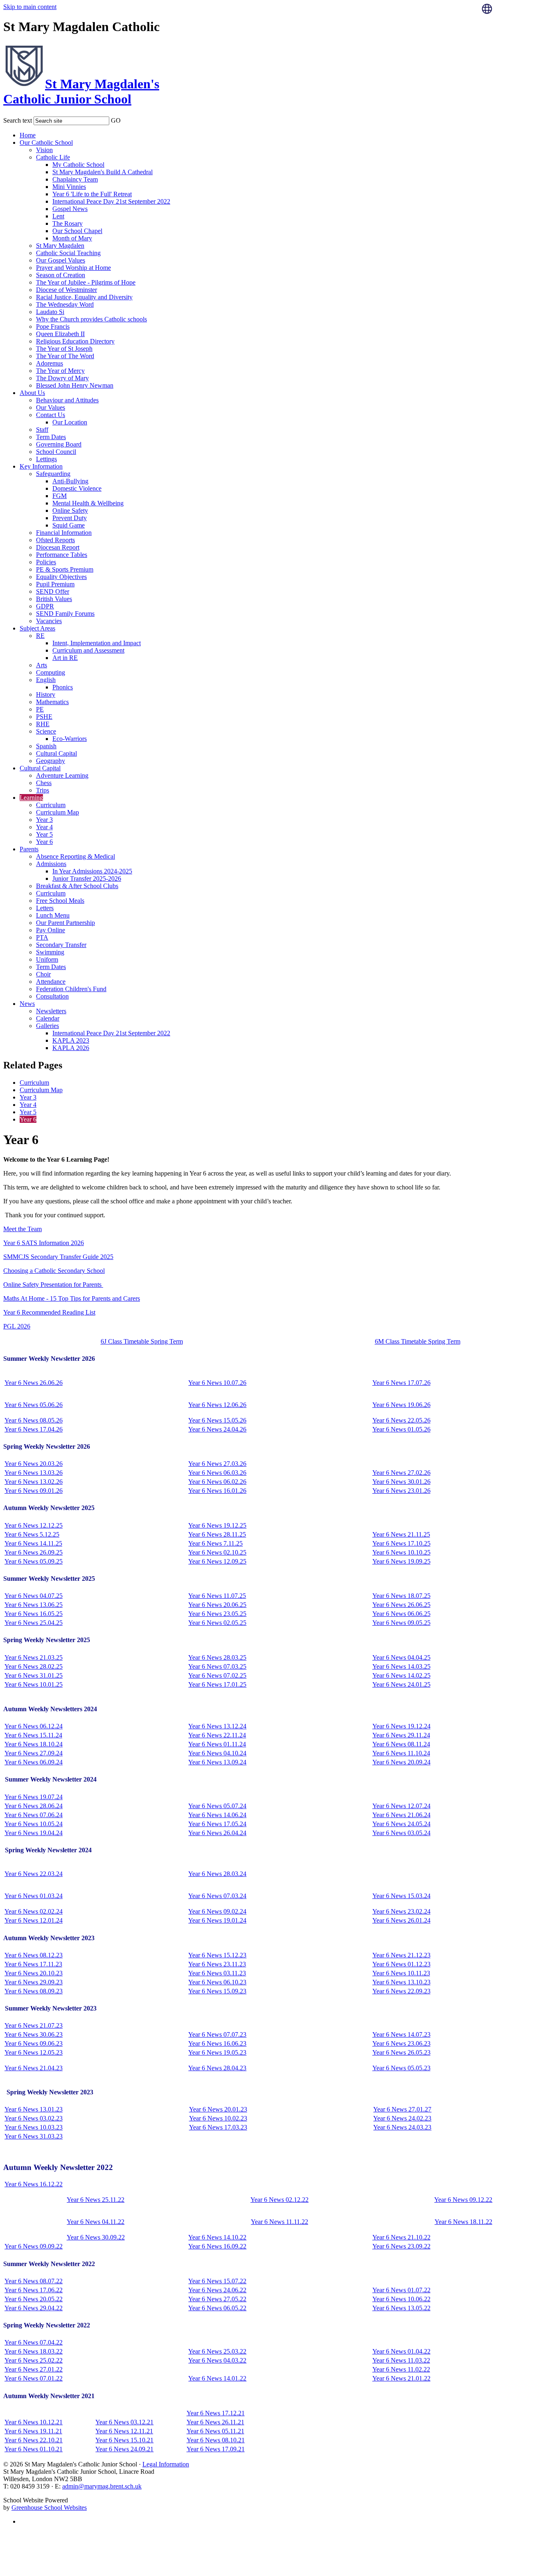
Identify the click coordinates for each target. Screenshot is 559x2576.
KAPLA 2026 (71, 1048)
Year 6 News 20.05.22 (34, 2299)
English (46, 680)
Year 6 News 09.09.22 (34, 2246)
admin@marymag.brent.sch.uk (102, 2486)
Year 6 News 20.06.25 (217, 1605)
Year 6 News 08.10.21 (216, 2440)
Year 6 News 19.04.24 (34, 1833)
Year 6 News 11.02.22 (401, 2369)
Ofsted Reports (55, 540)
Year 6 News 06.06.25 (401, 1614)
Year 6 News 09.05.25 (401, 1623)
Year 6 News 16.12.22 (34, 2184)
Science (46, 731)
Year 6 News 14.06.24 (217, 1815)
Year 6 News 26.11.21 (215, 2422)
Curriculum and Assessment (88, 650)
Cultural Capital (56, 753)
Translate (510, 29)
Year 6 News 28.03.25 (217, 1657)
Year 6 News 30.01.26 (401, 1482)
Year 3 (44, 820)
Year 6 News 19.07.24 (34, 1797)
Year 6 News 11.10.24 (401, 1753)
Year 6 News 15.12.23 (217, 1955)
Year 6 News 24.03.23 (402, 2127)
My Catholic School (78, 165)
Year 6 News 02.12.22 (279, 2200)
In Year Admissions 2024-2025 (92, 871)
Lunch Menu (53, 915)
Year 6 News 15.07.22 (217, 2281)
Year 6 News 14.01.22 (217, 2378)
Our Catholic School (46, 142)
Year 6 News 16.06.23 (217, 2043)
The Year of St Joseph (64, 349)
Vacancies (49, 621)
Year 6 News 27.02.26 (401, 1473)
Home (28, 135)
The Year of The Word (65, 356)
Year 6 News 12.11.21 (124, 2431)
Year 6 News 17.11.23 (33, 1964)
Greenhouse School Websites (49, 2508)
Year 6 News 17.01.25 (217, 1684)
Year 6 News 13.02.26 (34, 1482)
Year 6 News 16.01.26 (217, 1491)
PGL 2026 (17, 1326)
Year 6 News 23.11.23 (217, 1964)
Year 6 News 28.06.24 (34, 1806)
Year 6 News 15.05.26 (217, 1420)
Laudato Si (50, 312)
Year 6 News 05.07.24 (217, 1806)
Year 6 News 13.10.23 (401, 1982)
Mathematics (52, 702)
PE (40, 709)
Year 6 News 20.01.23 (218, 2109)
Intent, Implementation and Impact (97, 643)
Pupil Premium (55, 584)
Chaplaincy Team (75, 179)
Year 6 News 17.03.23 (218, 2127)
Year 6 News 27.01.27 (402, 2109)
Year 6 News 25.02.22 (34, 2360)
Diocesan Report (58, 547)
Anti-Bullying (70, 481)
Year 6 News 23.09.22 (401, 2246)
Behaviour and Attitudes (67, 400)
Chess (44, 783)
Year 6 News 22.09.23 (401, 1991)
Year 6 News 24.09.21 (124, 2449)
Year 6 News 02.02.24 (34, 1911)
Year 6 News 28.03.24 (217, 1874)
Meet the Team (23, 1229)
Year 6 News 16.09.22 (217, 2246)
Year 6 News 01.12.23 (401, 1964)
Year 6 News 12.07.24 (401, 1806)
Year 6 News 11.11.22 (279, 2222)
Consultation (52, 996)
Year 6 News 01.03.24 (34, 1896)
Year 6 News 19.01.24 (217, 1920)
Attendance (51, 982)
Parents (29, 849)
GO (116, 120)
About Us (32, 393)
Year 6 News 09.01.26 (34, 1491)
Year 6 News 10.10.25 (401, 1552)
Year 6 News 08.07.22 (34, 2281)
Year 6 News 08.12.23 (34, 1955)
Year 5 (44, 834)
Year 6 (44, 842)
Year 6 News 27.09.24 (34, 1753)
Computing (51, 672)
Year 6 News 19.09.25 (401, 1561)
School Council (56, 452)
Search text (18, 120)
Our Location (70, 422)
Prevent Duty (70, 518)
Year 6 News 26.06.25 (401, 1605)
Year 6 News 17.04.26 (34, 1429)
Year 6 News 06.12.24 (34, 1726)
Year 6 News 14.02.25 (401, 1675)
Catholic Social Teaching (68, 253)
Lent (58, 216)
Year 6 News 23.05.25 (217, 1614)
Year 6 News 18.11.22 (463, 2222)
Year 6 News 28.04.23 (217, 2068)
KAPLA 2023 (71, 1040)
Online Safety (70, 510)
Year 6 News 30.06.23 (34, 2034)
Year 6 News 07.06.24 (34, 1815)
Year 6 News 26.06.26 (34, 1383)
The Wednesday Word (65, 304)
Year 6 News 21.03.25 (34, 1657)
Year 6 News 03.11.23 (217, 1973)
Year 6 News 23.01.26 (401, 1491)
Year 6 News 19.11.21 (33, 2431)
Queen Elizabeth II (60, 334)
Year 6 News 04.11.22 (96, 2222)
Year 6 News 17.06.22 (34, 2290)
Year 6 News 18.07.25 (401, 1596)
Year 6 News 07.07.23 (217, 2034)
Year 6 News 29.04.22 (34, 2308)
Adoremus (50, 363)
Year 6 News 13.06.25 (34, 1605)
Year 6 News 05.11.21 (215, 2431)
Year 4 (44, 827)
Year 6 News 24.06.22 (217, 2290)
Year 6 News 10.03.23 (34, 2127)
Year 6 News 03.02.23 (34, 2118)
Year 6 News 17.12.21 (216, 2413)
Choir (43, 974)
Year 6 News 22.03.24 (34, 1874)
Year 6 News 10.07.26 (217, 1383)
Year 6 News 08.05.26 (34, 1420)
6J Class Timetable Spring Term (142, 1341)
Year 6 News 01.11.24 (217, 1744)
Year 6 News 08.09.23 (34, 1991)
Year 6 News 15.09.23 (217, 1991)
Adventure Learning (62, 775)
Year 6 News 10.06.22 (401, 2299)
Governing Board (59, 444)
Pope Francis (53, 326)
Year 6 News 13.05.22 (401, 2308)
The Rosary (68, 223)
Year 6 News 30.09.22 (96, 2237)
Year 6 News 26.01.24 (401, 1920)
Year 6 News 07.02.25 (217, 1675)
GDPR (45, 606)
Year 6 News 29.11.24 (401, 1735)
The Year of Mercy (60, 371)
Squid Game (69, 525)
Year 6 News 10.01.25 (34, 1684)
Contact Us (51, 415)
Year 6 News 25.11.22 (96, 2200)
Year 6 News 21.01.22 (401, 2378)
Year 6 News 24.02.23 (402, 2118)
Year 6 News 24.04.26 (217, 1429)
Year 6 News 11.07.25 (217, 1596)
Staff (42, 430)
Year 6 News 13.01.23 (34, 2109)
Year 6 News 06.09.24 (34, 1762)
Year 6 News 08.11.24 (401, 1744)
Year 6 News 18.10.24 (34, 1744)
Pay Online (51, 930)
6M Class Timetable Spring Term (418, 1341)
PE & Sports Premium (65, 569)
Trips (43, 790)
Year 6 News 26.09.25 (34, 1552)
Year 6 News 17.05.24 (217, 1824)
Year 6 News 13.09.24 (217, 1762)
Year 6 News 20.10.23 (34, 1973)
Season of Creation (61, 275)
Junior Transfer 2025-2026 (87, 878)
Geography (51, 761)
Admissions (51, 864)
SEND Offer (53, 591)
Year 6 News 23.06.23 (401, 2043)
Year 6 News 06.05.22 (217, 2308)
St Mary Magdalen (60, 246)
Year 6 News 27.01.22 (34, 2369)
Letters (45, 908)
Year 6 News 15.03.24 (401, 1896)
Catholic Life (53, 157)
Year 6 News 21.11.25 (401, 1534)
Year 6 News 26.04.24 (217, 1833)
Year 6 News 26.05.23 (401, 2052)
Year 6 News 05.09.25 (34, 1561)
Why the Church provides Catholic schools (91, 319)
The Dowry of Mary (62, 378)
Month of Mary (72, 238)
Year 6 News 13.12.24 (217, 1726)
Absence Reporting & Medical (76, 856)
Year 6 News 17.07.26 (401, 1383)
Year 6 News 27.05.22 (217, 2299)
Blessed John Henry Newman (75, 385)
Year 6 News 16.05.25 (34, 1614)
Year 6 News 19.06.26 (401, 1405)
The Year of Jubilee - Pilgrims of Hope (86, 282)
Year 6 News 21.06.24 (401, 1815)
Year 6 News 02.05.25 (217, 1623)
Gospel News (70, 209)
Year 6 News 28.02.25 (34, 1666)
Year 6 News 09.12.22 (463, 2200)
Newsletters (51, 1011)
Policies (46, 562)
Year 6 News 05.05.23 (401, 2068)
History (46, 694)
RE (40, 636)
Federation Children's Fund (71, 989)
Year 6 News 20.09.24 (401, 1762)
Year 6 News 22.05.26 (401, 1420)
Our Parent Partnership (65, 923)
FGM (60, 496)
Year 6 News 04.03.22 (217, 2360)
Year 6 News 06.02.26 (217, 1482)
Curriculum (51, 805)
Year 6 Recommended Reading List (49, 1312)
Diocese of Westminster (66, 290)
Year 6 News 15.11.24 (33, 1735)
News (27, 1004)
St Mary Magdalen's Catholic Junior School (81, 91)
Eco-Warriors (70, 739)
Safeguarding (53, 474)
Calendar (48, 1018)
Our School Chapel (77, 231)
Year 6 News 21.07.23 (34, 2025)
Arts (42, 665)
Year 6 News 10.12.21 (34, 2422)
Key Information (41, 466)
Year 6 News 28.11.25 (217, 1534)
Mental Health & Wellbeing (88, 503)
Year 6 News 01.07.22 (401, 2290)
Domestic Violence (77, 488)
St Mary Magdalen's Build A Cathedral (103, 172)
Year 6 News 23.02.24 (401, 1911)
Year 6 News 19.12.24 (401, 1726)
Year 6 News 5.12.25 (32, 1534)
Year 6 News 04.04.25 (401, 1657)
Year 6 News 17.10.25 (401, 1543)
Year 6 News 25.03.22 (217, 2351)
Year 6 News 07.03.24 (217, 1896)
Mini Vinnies (69, 187)
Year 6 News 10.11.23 (401, 1973)
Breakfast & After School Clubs (77, 886)
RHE (43, 724)
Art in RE (65, 658)
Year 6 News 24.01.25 (401, 1684)
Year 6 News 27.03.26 (217, 1464)
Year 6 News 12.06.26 (217, 1405)
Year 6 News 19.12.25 (217, 1525)
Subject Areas (37, 628)
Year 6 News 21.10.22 (401, 2237)
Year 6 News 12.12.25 (34, 1525)
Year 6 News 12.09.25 (217, 1561)
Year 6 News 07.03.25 (217, 1666)
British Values (54, 599)
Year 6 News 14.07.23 (401, 2034)
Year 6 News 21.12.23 (401, 1955)
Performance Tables (62, 555)
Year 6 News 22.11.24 (217, 1735)
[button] (126, 119)
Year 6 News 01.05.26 (401, 1429)
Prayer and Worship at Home (73, 268)
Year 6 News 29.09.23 (34, 1982)
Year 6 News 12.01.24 (34, 1920)
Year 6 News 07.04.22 (34, 2342)
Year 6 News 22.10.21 (34, 2440)
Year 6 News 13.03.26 (34, 1473)
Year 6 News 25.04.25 (34, 1623)
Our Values (51, 407)
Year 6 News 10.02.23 (218, 2118)
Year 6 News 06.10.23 (217, 1982)
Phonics (63, 687)
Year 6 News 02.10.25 (217, 1552)
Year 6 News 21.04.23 (34, 2068)
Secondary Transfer (61, 945)
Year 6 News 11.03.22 (401, 2360)
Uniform (47, 959)
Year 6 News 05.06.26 (34, 1405)
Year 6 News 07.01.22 (34, 2378)
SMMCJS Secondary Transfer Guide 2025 (58, 1257)
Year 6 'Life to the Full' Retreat (92, 194)
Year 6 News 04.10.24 (217, 1753)
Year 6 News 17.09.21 (216, 2449)
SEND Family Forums (65, 614)
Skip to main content (30, 7)
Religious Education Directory (75, 341)
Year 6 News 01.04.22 (401, 2351)
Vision (44, 150)
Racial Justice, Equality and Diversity (84, 297)
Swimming (50, 952)
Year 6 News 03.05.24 (401, 1833)
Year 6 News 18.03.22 (34, 2351)
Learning (31, 798)
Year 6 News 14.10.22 (217, 2237)
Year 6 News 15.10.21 (124, 2440)
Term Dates (51, 437)
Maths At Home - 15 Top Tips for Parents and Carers (72, 1298)
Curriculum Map (57, 812)
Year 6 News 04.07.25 (34, 1596)
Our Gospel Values (61, 260)
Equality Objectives (61, 577)
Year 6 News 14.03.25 (401, 1666)
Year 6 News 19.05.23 (217, 2052)
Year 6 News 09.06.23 (34, 2043)
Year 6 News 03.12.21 (124, 2422)
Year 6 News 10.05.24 (34, 1824)
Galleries (47, 1026)
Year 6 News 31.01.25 (34, 1675)
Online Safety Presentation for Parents (53, 1285)
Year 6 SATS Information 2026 (44, 1243)
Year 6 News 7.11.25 (215, 1543)
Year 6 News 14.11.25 (33, 1543)
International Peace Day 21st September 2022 (111, 201)
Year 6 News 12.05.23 (34, 2052)
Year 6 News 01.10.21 (34, 2449)
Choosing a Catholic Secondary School (54, 1271)
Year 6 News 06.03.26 (217, 1473)
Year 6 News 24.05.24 (401, 1824)
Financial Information (64, 533)
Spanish (46, 746)
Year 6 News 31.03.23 (34, 2136)
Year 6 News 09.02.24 (217, 1911)
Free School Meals (60, 901)
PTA (42, 937)
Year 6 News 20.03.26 (34, 1464)
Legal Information (166, 2464)
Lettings (46, 459)
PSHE (44, 717)
